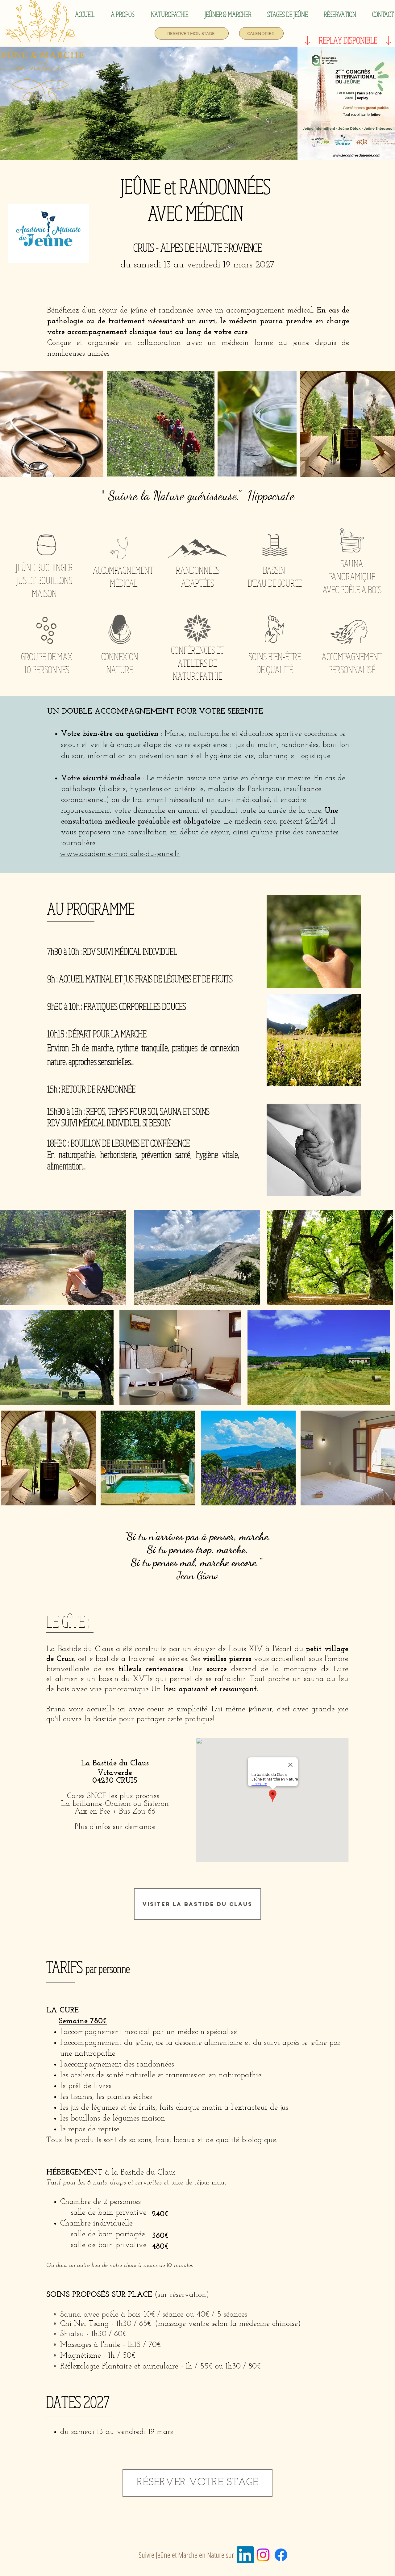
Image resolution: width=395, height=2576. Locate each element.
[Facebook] (281, 2555)
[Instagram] (263, 2555)
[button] (123, 14)
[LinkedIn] (245, 2555)
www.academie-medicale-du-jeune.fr (120, 854)
